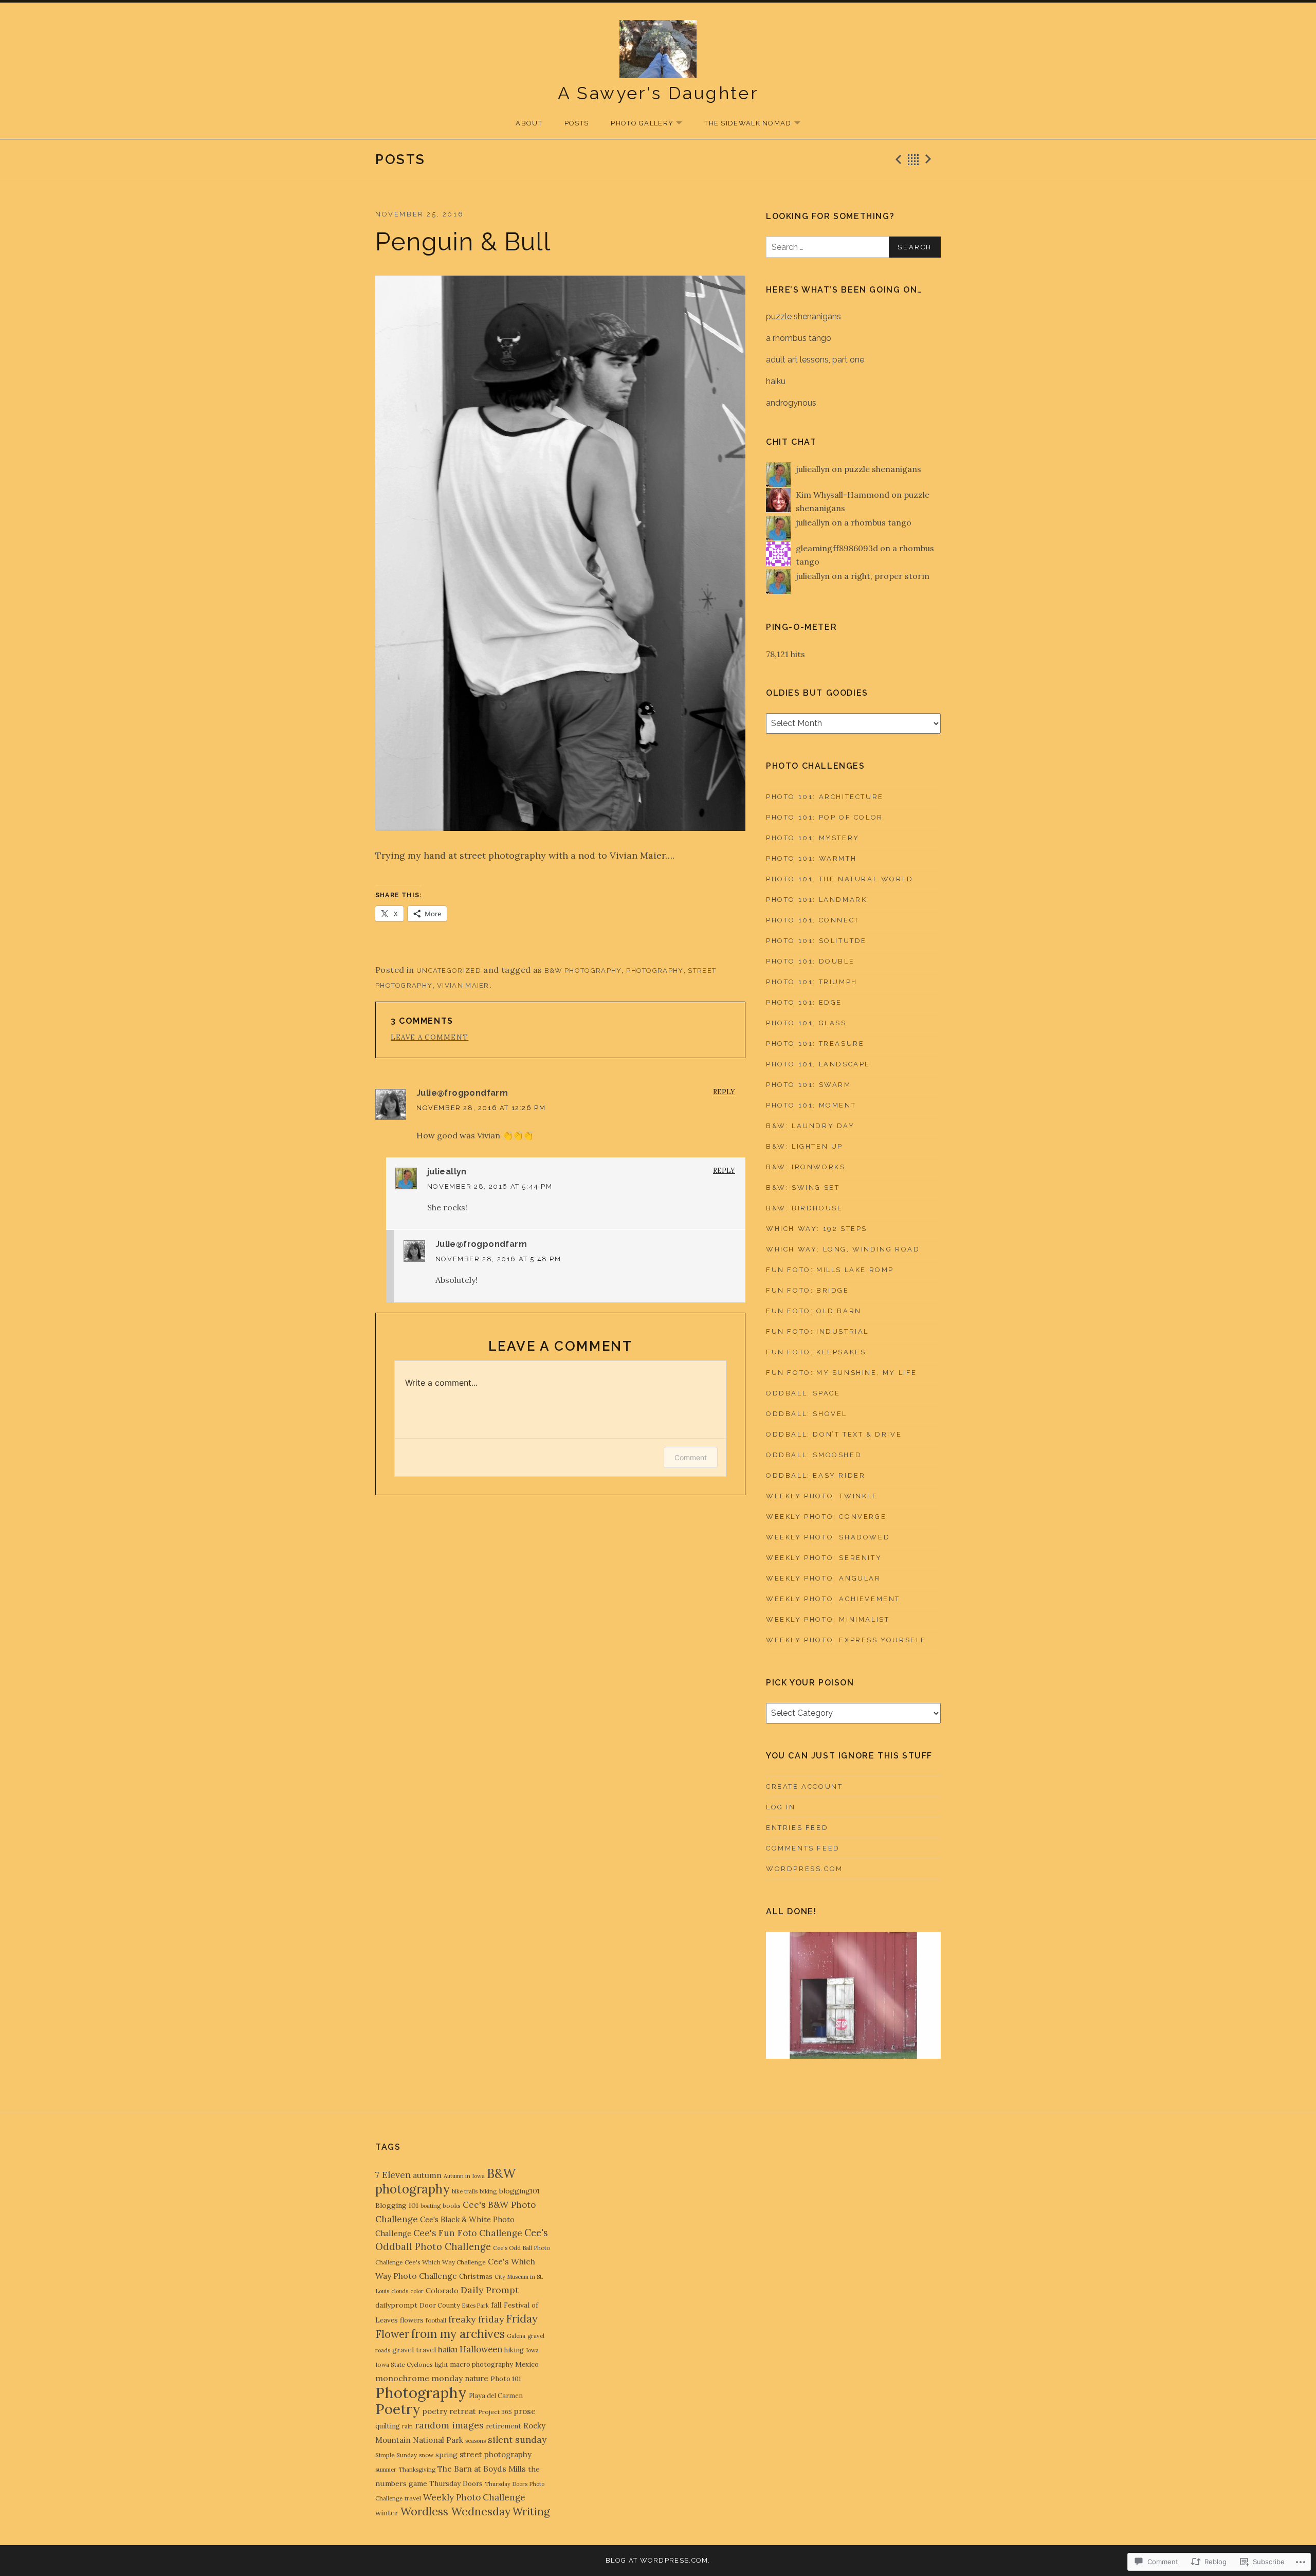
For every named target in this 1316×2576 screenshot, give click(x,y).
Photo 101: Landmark (816, 900)
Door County (440, 2305)
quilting (388, 2426)
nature (477, 2378)
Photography (655, 970)
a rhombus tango (799, 338)
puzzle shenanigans (803, 316)
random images (449, 2425)
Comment (691, 1457)
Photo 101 (506, 2379)
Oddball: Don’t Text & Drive (834, 1434)
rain (407, 2426)
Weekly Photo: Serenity (824, 1558)
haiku (776, 381)
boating (431, 2206)
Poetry (398, 2409)
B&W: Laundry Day (810, 1126)
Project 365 (495, 2412)
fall (496, 2305)
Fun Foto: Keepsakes (816, 1352)
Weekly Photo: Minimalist (828, 1619)
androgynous (791, 403)
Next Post (930, 159)
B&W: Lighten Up (805, 1146)
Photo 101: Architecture (825, 797)
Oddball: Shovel (807, 1414)
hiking (514, 2350)
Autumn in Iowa (464, 2176)
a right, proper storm (887, 576)
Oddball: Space (803, 1393)
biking (488, 2191)
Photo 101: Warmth (811, 858)
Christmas (476, 2276)
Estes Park (476, 2306)
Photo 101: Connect (813, 920)
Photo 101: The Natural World (840, 879)
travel (413, 2498)
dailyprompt (396, 2305)
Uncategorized (449, 970)
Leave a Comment (430, 1037)
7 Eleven (393, 2175)
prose (525, 2411)
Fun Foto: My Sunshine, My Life (842, 1373)
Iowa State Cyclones (404, 2364)
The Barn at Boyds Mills (482, 2469)
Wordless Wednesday (455, 2511)
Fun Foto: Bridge (808, 1290)
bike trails (465, 2191)
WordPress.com (805, 1869)
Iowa (532, 2350)
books (452, 2206)
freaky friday (476, 2319)
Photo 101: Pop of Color (825, 817)
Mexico (527, 2364)
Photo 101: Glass (806, 1023)
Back (913, 159)
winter (387, 2513)
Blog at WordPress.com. (658, 2560)
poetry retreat (449, 2411)
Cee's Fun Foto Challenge (468, 2233)
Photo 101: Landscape (818, 1064)
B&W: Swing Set (803, 1187)
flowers (412, 2320)
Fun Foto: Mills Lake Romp (830, 1270)
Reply (724, 1092)
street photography (496, 2454)
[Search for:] (853, 247)
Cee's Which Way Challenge (445, 2262)
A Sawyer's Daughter (658, 93)
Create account (804, 1786)
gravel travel (414, 2350)
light (441, 2364)
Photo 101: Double (810, 961)
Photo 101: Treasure (815, 1044)
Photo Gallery (637, 124)
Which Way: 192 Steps (817, 1229)
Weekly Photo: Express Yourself (846, 1640)
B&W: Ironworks (806, 1167)
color (417, 2291)
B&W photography (583, 970)
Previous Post (897, 159)
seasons (476, 2441)
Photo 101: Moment (811, 1105)
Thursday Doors (456, 2483)
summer (386, 2469)
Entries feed (797, 1828)
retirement (504, 2426)
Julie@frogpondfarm (462, 1093)
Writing (531, 2512)
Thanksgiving (417, 2470)
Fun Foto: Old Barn (814, 1311)
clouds (400, 2291)
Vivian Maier (463, 985)
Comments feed (803, 1848)
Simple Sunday (396, 2455)
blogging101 (519, 2191)
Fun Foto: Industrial (817, 1331)
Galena (516, 2336)
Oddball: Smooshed (814, 1455)
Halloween (481, 2349)
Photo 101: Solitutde (816, 941)
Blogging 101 (397, 2205)
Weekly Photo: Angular (824, 1578)
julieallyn (447, 1172)
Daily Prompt (490, 2290)
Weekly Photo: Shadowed (828, 1537)
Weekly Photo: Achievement (833, 1599)
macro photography (481, 2364)
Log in (781, 1807)
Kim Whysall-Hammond (843, 495)
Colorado (442, 2291)
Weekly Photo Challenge (474, 2497)
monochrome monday (419, 2378)
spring (446, 2455)
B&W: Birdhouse (804, 1208)
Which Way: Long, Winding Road (843, 1249)
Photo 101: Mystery (813, 838)
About (529, 123)
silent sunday (517, 2439)
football (436, 2320)
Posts (577, 123)
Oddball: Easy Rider (816, 1475)
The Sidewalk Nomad (743, 124)
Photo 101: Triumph (812, 982)
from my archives (458, 2334)
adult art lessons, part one (815, 360)
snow (426, 2455)
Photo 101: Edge (804, 1002)
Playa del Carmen (496, 2396)
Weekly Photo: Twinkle (822, 1496)
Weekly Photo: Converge (826, 1517)
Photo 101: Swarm (809, 1085)
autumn (427, 2175)
